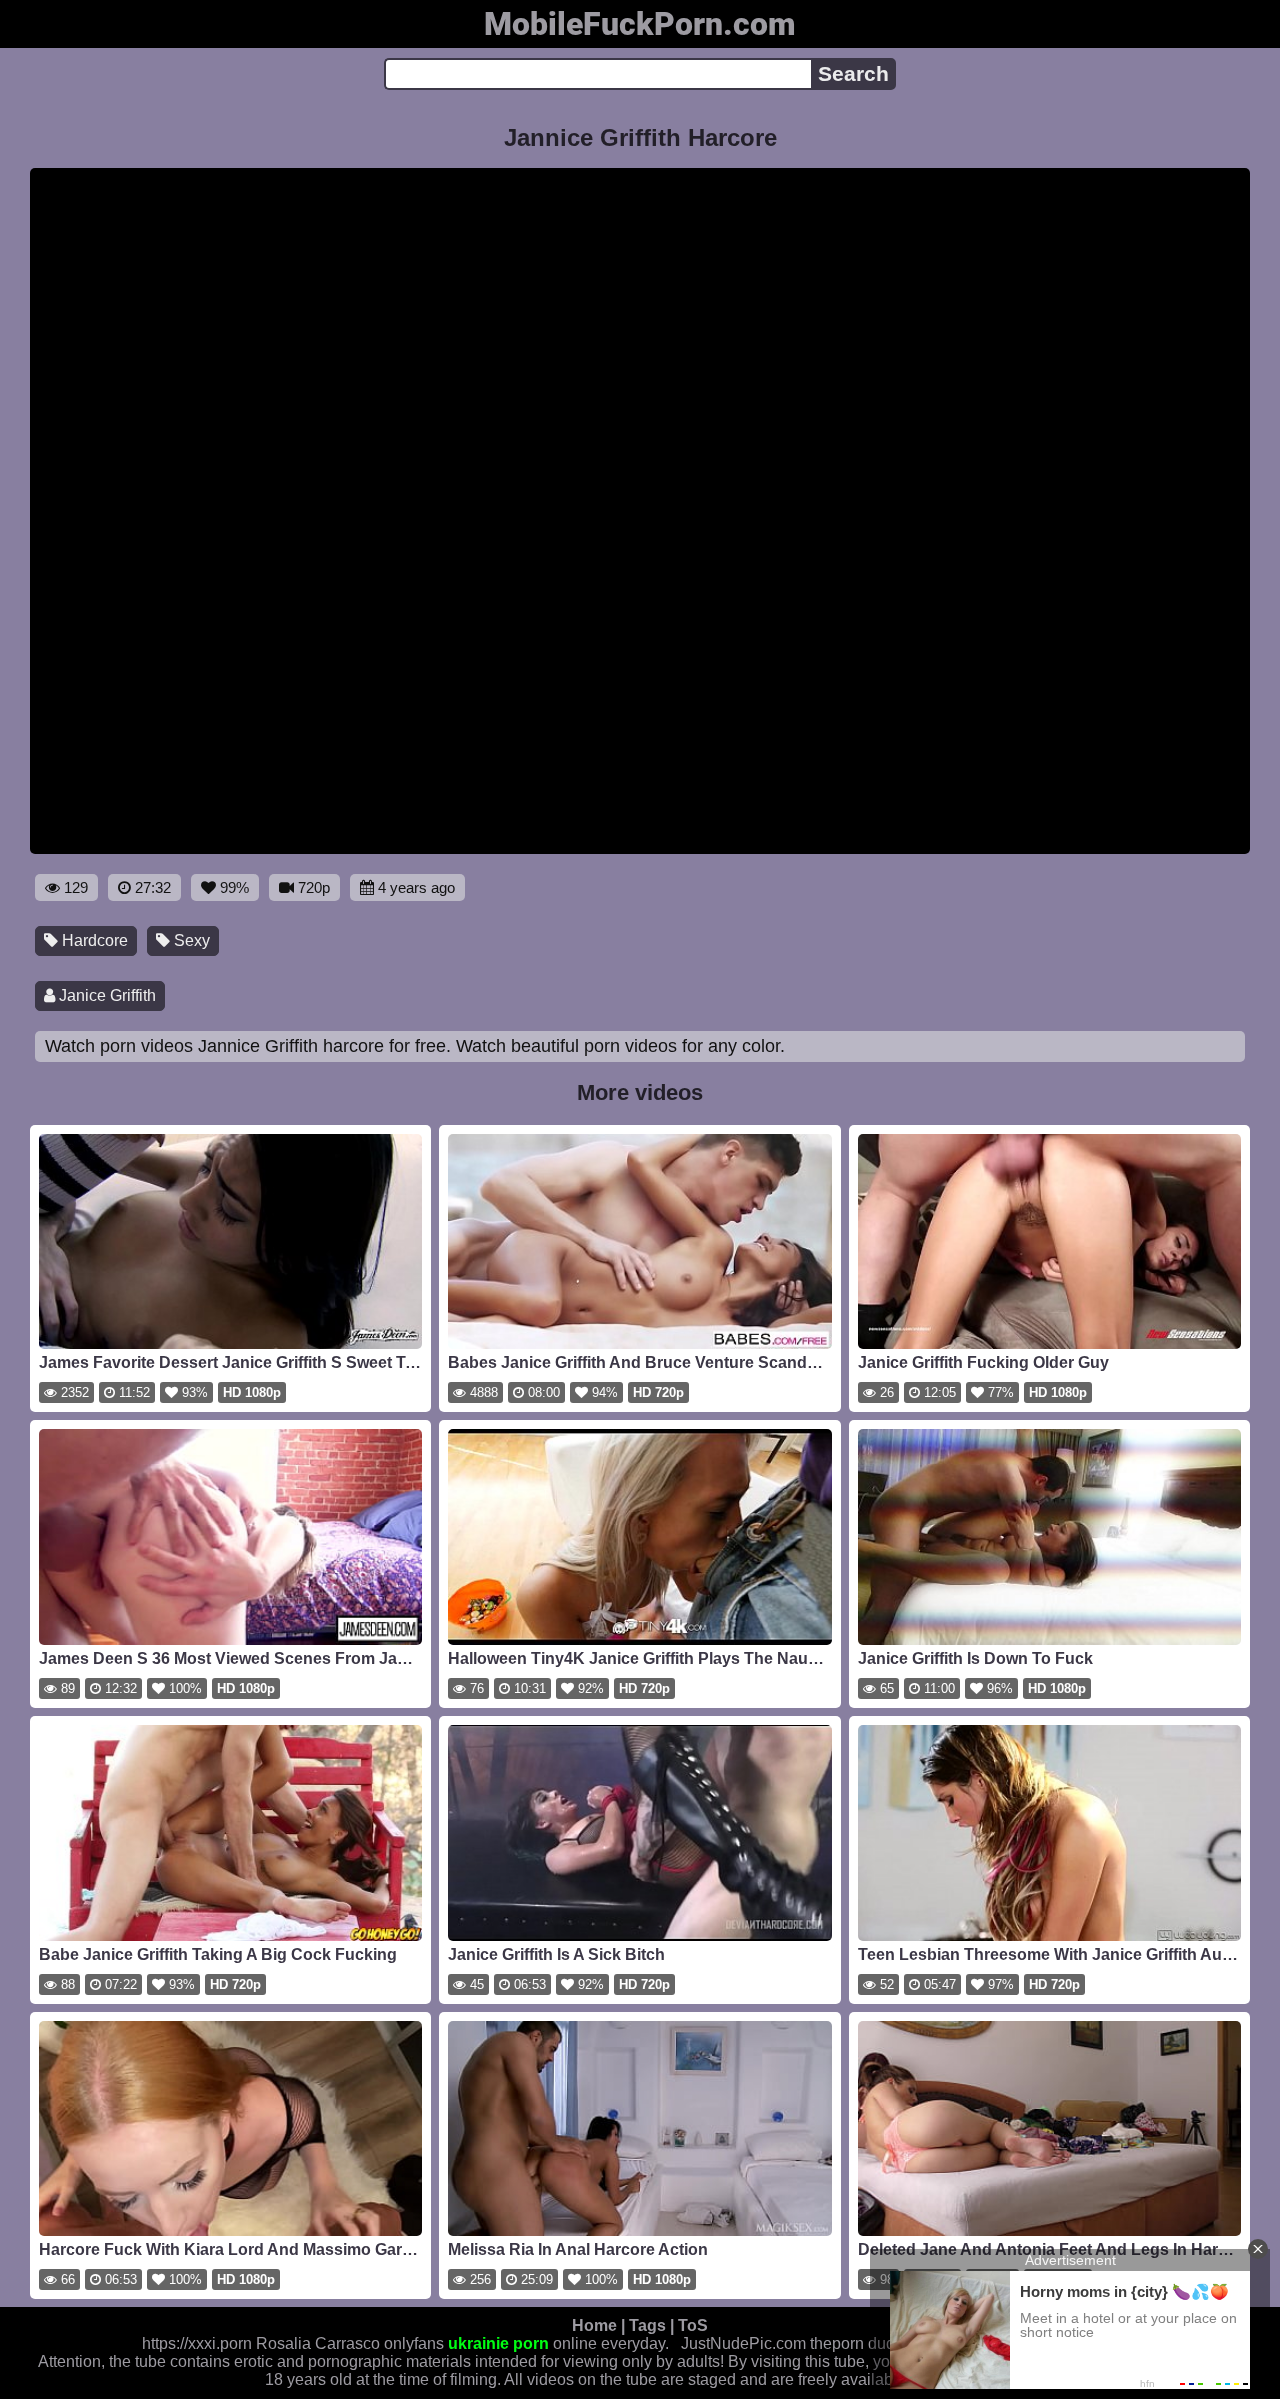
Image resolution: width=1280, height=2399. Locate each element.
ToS (693, 2325)
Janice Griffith (105, 995)
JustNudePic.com (743, 2343)
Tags (647, 2325)
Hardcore (93, 940)
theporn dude (857, 2343)
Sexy (190, 940)
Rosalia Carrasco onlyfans (350, 2343)
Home (594, 2325)
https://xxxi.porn (197, 2343)
